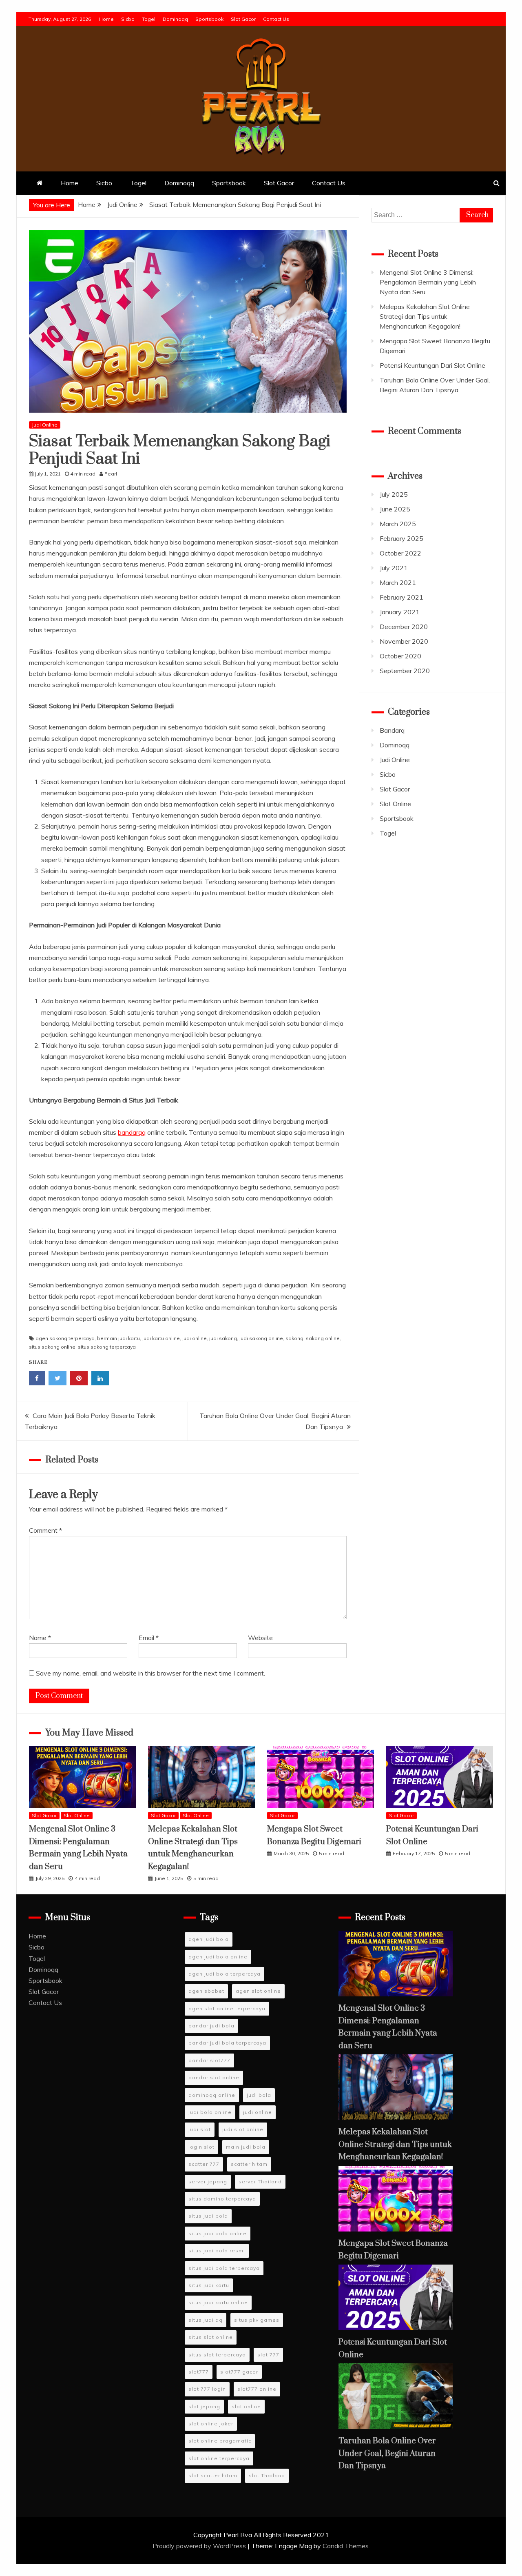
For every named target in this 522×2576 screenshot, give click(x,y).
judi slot (200, 2129)
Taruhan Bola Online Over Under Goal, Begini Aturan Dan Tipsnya (387, 2454)
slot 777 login (207, 2389)
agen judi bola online (218, 1957)
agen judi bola (209, 1939)
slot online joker (211, 2424)
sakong (294, 1338)
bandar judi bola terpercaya (227, 2043)
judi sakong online (261, 1338)
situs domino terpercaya (222, 2199)
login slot (201, 2147)
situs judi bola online (218, 2233)
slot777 (199, 2372)
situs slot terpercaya (217, 2355)
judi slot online (243, 2129)
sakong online (323, 1338)
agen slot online (258, 1991)
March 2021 (398, 582)
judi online (195, 1338)
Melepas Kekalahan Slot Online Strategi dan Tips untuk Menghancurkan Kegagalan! (425, 316)
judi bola (259, 2095)
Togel (149, 19)
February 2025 (401, 538)
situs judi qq (206, 2320)
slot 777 (268, 2355)
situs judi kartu (209, 2285)
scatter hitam (249, 2164)
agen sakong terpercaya (65, 1338)
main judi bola (246, 2147)
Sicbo (128, 19)
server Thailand (260, 2181)
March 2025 (398, 524)
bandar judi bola (211, 2026)
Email (149, 1638)
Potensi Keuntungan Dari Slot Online (432, 365)
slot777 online (257, 2389)
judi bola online (210, 2112)
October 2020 (400, 656)
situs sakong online (52, 1347)
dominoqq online (212, 2095)
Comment (45, 1530)
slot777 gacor (239, 2372)
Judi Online (45, 425)
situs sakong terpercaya (107, 1347)
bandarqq (132, 1132)
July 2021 (394, 568)
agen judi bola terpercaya (225, 1974)
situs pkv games (257, 2320)
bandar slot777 (209, 2060)
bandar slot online (214, 2077)
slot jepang (204, 2406)
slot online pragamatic (220, 2441)
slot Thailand (267, 2475)
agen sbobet (206, 1991)
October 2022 (400, 553)
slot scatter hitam (213, 2475)
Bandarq (392, 730)
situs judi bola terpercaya (224, 2268)
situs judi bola (208, 2216)
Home (106, 19)
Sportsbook (209, 19)
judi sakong (223, 1338)
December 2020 (404, 627)
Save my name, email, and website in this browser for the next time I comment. (150, 1673)
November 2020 (404, 641)
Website (260, 1638)
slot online (246, 2406)
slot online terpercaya (219, 2458)
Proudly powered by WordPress (200, 2546)
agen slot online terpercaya (227, 2008)
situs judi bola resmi (217, 2250)
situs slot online (211, 2337)
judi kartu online (161, 1338)
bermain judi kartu (118, 1338)
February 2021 (401, 597)
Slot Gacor (243, 19)
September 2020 (405, 671)
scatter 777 (204, 2164)
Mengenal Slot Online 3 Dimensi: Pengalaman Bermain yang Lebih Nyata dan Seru (428, 282)
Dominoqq (175, 19)
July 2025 (394, 494)
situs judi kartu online (218, 2302)
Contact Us (276, 19)
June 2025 (395, 509)
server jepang (208, 2181)
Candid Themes (346, 2546)
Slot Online (395, 804)
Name (40, 1638)
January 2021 (400, 612)
